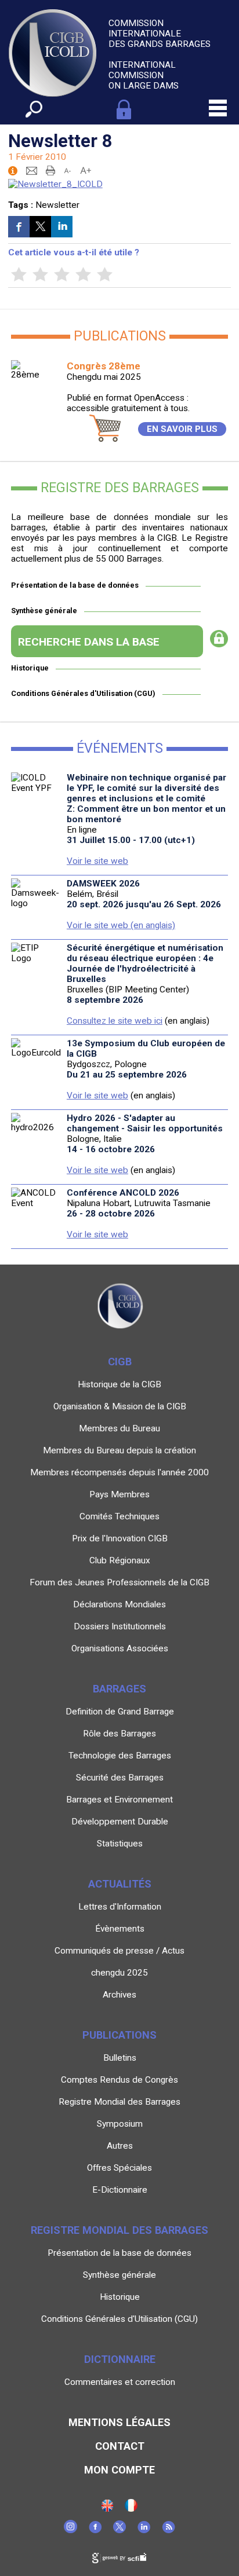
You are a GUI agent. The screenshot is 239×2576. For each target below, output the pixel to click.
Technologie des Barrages (120, 1756)
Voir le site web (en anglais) (121, 925)
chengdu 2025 (119, 1973)
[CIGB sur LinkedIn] (144, 2530)
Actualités (120, 1884)
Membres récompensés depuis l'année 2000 (119, 1472)
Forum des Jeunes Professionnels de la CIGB (119, 1582)
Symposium (120, 2124)
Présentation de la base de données (75, 585)
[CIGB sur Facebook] (95, 2530)
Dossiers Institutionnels (120, 1626)
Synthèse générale (44, 611)
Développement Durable (120, 1822)
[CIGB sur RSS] (169, 2530)
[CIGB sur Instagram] (70, 2530)
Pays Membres (119, 1494)
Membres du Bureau (119, 1428)
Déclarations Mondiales (119, 1604)
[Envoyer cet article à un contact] (32, 170)
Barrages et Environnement (119, 1800)
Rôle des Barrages (119, 1734)
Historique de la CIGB (119, 1384)
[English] (107, 2509)
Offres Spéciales (119, 2168)
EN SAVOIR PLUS (182, 429)
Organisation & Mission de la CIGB (120, 1406)
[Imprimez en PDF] (50, 170)
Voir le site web (97, 861)
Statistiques (120, 1844)
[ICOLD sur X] (119, 2530)
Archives (119, 1995)
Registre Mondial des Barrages (119, 2102)
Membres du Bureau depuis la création (119, 1450)
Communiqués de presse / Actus (119, 1951)
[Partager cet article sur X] (40, 227)
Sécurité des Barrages (120, 1778)
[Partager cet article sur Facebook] (19, 227)
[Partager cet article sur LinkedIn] (62, 227)
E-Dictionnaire (120, 2190)
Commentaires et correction (120, 2382)
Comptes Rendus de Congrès (119, 2080)
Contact (120, 2446)
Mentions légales (119, 2422)
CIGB (120, 1362)
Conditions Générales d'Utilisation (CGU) (83, 693)
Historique (30, 668)
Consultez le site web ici (115, 1021)
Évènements (120, 1929)
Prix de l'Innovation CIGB (120, 1538)
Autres (120, 2146)
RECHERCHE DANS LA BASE (89, 642)
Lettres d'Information (120, 1907)
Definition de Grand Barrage (120, 1712)
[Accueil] (131, 2509)
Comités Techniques (119, 1516)
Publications (119, 2035)
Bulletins (120, 2058)
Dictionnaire (120, 2359)
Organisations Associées (120, 1648)
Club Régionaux (120, 1560)
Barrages (119, 1689)
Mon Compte (119, 2470)
